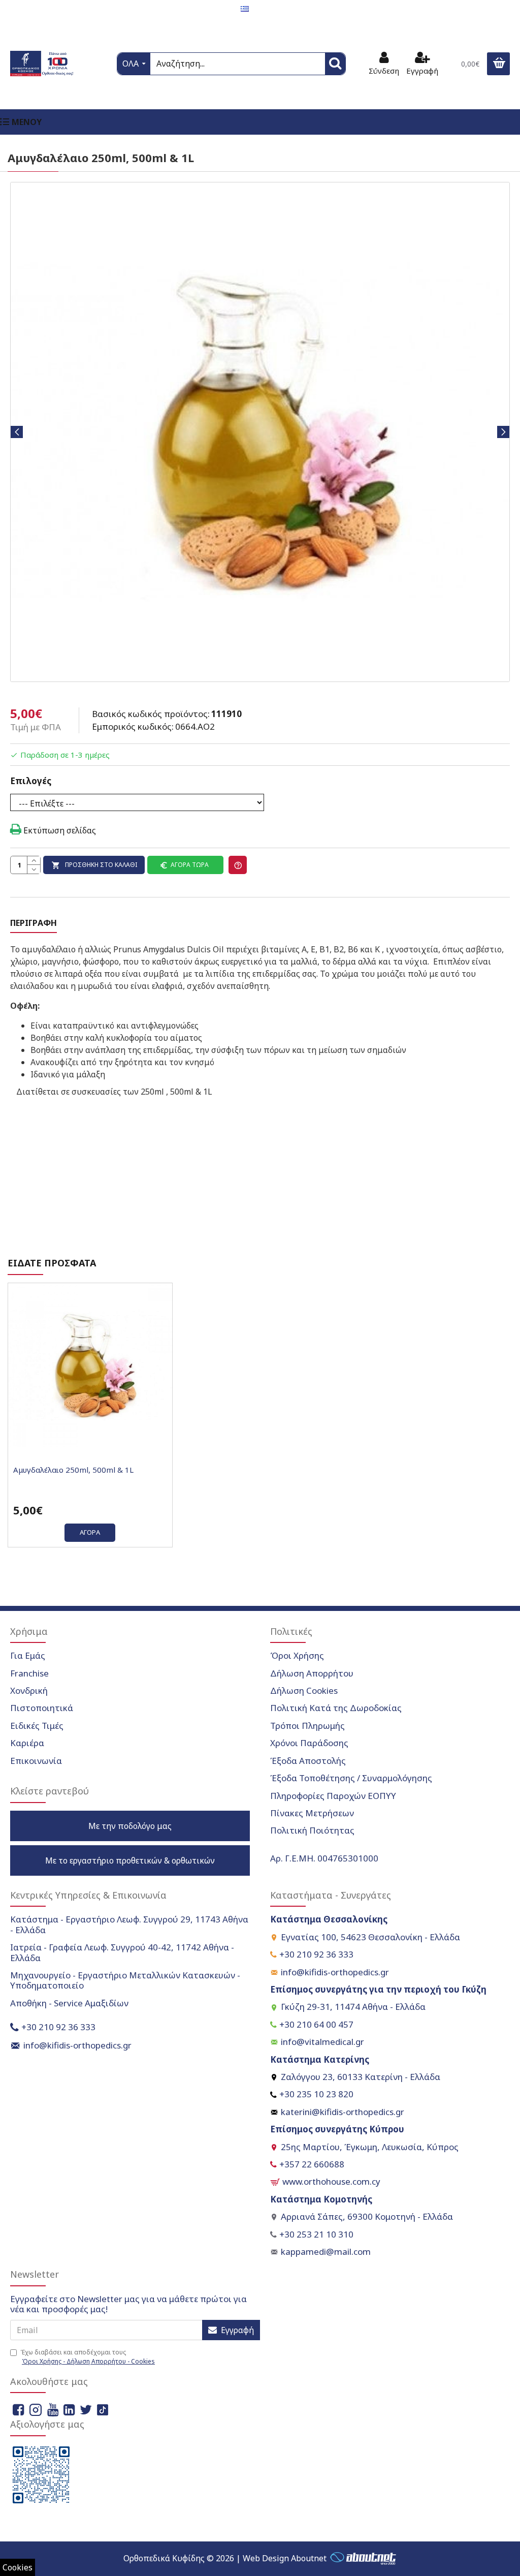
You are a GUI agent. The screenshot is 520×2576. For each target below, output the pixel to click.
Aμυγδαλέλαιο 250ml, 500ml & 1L (73, 1470)
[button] (17, 432)
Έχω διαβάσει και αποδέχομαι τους (88, 2357)
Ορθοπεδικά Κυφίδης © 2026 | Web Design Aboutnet (225, 2558)
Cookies (18, 2567)
